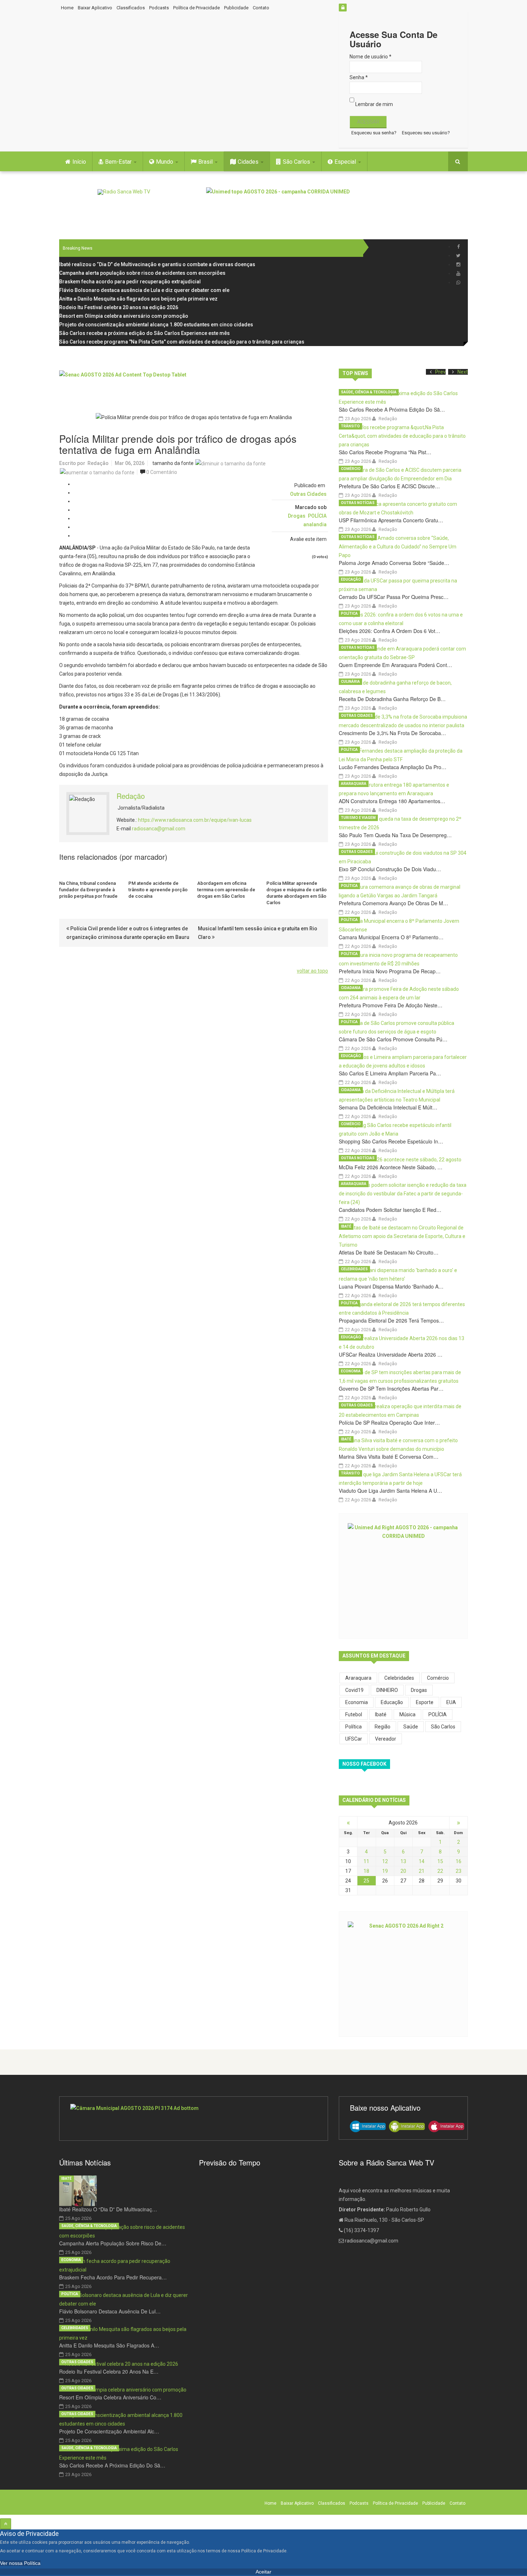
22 (440, 1871)
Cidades (249, 162)
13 (403, 1861)
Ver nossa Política (20, 2563)
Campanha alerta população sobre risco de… (113, 2243)
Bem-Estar (119, 162)
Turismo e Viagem (358, 818)
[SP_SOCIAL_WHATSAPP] (458, 282)
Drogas (297, 516)
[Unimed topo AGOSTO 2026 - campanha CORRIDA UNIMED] (337, 203)
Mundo (165, 162)
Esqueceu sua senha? (374, 133)
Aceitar (263, 2572)
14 (422, 1861)
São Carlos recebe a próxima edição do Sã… (392, 409)
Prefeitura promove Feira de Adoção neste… (391, 1005)
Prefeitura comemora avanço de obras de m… (393, 903)
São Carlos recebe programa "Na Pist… (385, 452)
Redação (98, 463)
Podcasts (159, 8)
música (407, 1714)
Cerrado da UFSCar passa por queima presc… (394, 597)
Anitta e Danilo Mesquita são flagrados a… (109, 2345)
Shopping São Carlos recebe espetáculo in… (391, 1141)
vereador (386, 1739)
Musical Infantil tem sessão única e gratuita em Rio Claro (258, 933)
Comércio (351, 469)
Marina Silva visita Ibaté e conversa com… (389, 1457)
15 (440, 1861)
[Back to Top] (6, 2524)
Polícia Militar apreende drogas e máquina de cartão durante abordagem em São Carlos (296, 893)
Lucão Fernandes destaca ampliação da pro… (393, 767)
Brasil (206, 162)
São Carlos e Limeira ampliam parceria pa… (390, 1073)
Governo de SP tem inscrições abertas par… (391, 1388)
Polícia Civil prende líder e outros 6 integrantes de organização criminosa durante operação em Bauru (128, 933)
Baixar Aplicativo (95, 8)
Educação (351, 579)
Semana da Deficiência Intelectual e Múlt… (388, 1107)
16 (459, 1861)
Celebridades (354, 1269)
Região (383, 1727)
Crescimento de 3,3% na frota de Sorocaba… (392, 733)
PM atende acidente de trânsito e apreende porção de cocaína (158, 890)
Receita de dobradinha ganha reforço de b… (392, 699)
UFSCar (354, 1739)
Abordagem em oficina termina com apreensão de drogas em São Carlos (226, 890)
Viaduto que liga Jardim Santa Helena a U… (390, 1491)
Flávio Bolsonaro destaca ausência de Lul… (110, 2311)
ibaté (381, 1714)
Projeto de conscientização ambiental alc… (109, 2431)
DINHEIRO (387, 1690)
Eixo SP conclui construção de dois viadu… (390, 869)
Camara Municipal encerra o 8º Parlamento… (391, 937)
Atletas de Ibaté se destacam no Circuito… (389, 1252)
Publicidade (236, 8)
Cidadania (351, 988)
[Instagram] (458, 265)
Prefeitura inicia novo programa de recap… (390, 971)
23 (459, 1871)
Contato (261, 8)
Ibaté (346, 1226)
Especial (346, 162)
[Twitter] (458, 256)
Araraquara (354, 784)
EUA (451, 1702)
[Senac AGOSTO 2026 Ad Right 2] (403, 1973)
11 (366, 1861)
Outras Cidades (308, 494)
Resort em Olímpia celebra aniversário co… (110, 2397)
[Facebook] (458, 247)
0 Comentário (162, 472)
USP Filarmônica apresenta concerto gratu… (391, 520)
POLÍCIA (317, 516)
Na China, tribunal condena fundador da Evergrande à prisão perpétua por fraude (88, 890)
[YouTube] (458, 274)
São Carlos (297, 162)
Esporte (425, 1702)
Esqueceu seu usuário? (426, 133)
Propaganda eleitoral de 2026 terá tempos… (391, 1320)
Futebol (354, 1714)
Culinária (350, 682)
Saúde (411, 1727)
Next (463, 372)
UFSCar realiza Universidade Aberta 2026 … (391, 1354)
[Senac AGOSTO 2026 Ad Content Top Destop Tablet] (194, 387)
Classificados (131, 8)
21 (422, 1871)
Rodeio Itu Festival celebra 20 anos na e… (109, 2371)
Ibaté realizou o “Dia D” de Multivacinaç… (108, 2209)
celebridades (399, 1678)
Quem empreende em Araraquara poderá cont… (395, 665)
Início (79, 162)
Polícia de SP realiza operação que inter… (389, 1423)
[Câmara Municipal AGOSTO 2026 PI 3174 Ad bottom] (194, 2119)
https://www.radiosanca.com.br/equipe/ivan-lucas (195, 820)
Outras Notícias (358, 503)
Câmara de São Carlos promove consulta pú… (393, 1039)
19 (385, 1871)
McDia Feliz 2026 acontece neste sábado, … (391, 1167)
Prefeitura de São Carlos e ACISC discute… (389, 486)
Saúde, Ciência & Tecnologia (369, 392)
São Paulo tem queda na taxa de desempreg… (395, 835)
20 (403, 1871)
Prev (440, 372)
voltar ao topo (312, 971)
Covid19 (354, 1690)
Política (349, 613)
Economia (351, 1371)
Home (67, 8)
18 (366, 1871)
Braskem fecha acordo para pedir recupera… (113, 2277)
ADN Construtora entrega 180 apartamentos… (392, 801)
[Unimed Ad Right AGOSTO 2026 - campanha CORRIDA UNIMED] (403, 1575)
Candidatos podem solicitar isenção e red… (390, 1210)
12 (385, 1861)
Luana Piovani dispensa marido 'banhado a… (391, 1286)
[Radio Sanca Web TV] (124, 192)
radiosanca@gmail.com (159, 829)
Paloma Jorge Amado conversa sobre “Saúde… (394, 563)
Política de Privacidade (196, 8)
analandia (315, 524)
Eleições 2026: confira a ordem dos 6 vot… (390, 631)
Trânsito (350, 426)
